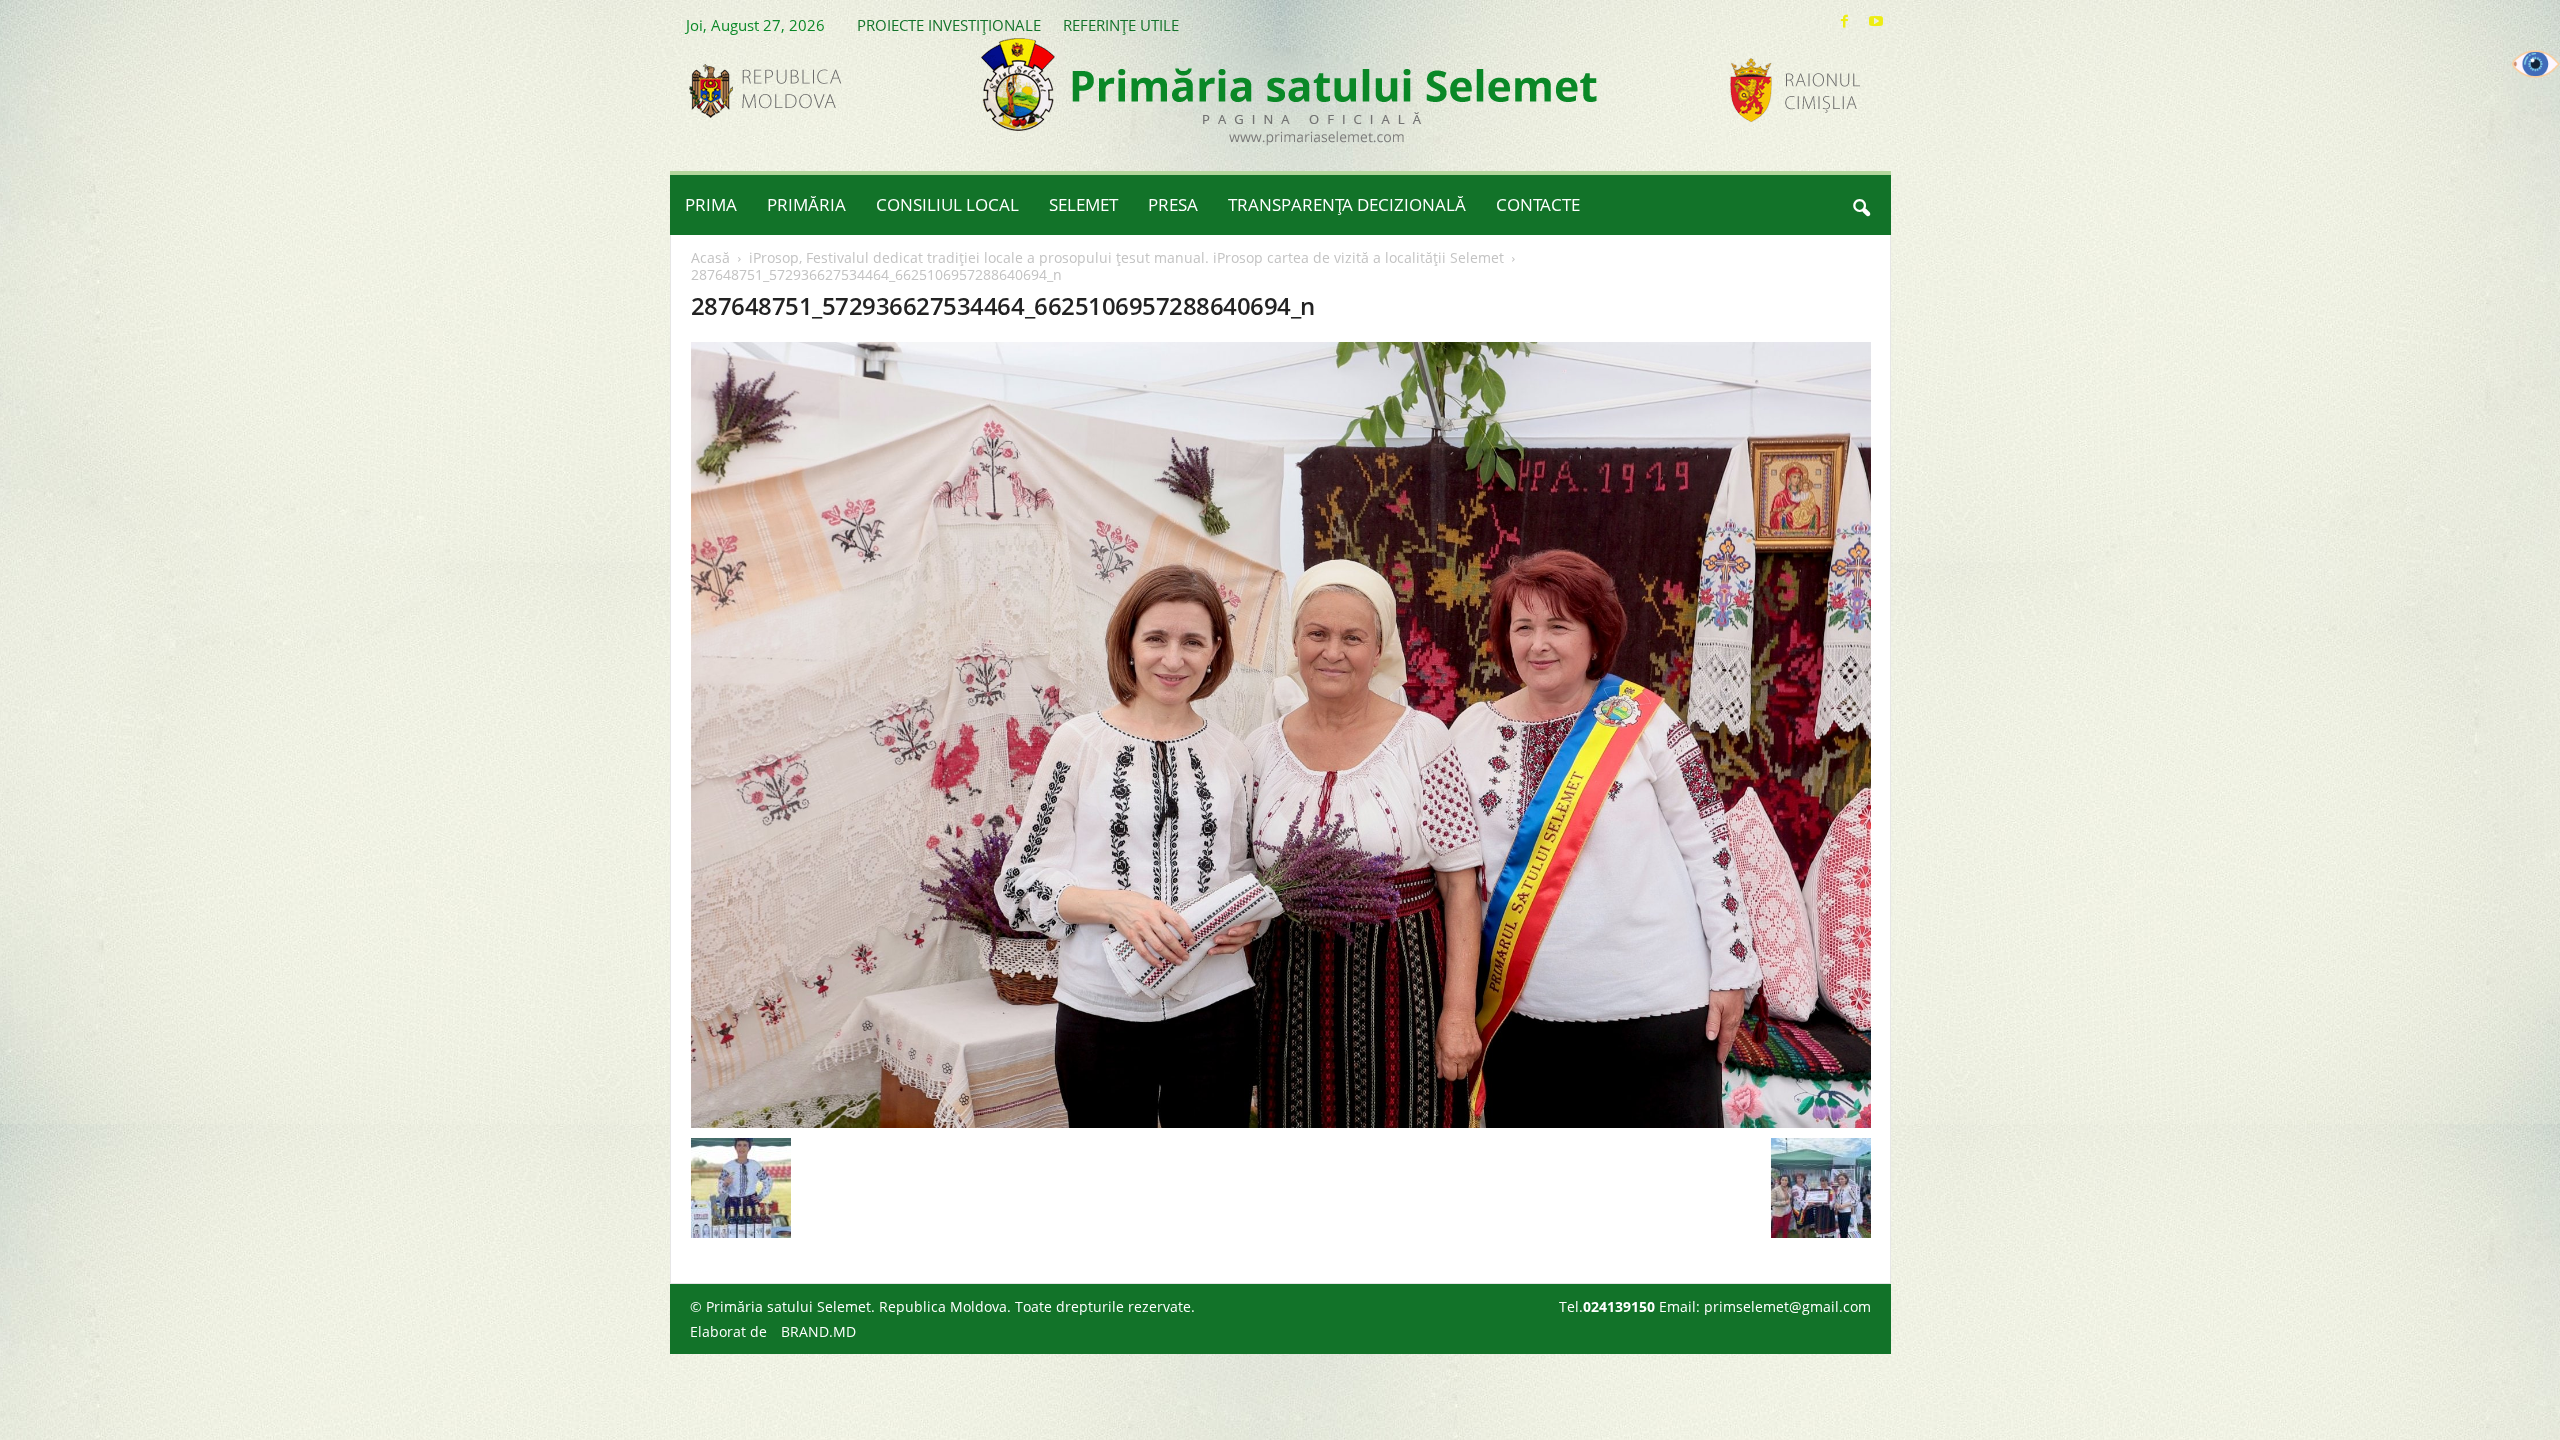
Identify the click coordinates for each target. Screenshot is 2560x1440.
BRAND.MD (818, 1331)
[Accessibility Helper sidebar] (2536, 64)
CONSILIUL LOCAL (947, 204)
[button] (1861, 205)
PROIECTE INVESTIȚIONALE (949, 25)
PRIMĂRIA (806, 204)
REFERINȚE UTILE (1121, 25)
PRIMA (711, 204)
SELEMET (1083, 204)
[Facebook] (1845, 21)
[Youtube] (1876, 21)
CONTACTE (1538, 204)
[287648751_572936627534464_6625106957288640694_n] (1281, 735)
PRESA (1173, 204)
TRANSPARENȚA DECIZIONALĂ (1347, 204)
